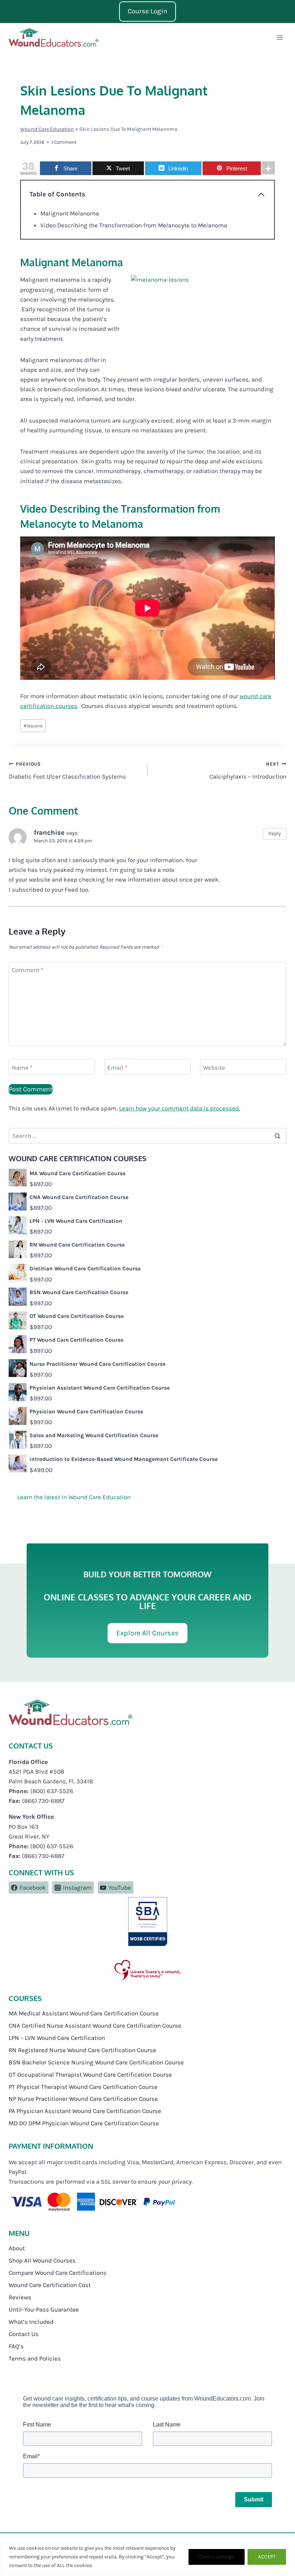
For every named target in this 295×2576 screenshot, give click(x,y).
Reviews (20, 2297)
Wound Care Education (47, 129)
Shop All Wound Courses (42, 2260)
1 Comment (64, 142)
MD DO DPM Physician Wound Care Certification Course (84, 2123)
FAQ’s (16, 2346)
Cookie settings (217, 2557)
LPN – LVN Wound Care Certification (57, 2038)
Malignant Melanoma (70, 213)
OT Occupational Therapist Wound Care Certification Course (90, 2074)
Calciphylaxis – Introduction (248, 771)
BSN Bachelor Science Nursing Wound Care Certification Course (96, 2062)
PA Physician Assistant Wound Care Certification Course (85, 2111)
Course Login (147, 11)
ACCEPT (267, 2557)
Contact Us (24, 2334)
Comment (28, 970)
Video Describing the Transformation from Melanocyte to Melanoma (134, 225)
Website (214, 1068)
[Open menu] (280, 38)
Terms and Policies (35, 2358)
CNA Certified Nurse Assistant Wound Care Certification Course (95, 2025)
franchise (49, 833)
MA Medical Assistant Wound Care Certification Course (84, 2013)
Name (22, 1068)
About (17, 2248)
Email (117, 1068)
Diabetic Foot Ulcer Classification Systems (67, 771)
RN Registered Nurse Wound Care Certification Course (82, 2050)
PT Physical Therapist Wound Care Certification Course (83, 2086)
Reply (275, 834)
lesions (33, 726)
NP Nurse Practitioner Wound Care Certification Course (83, 2099)
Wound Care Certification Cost (50, 2285)
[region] (147, 2555)
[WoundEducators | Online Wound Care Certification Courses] (54, 37)
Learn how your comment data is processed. (180, 1108)
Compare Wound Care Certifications (58, 2273)
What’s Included (31, 2322)
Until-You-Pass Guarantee (44, 2309)
